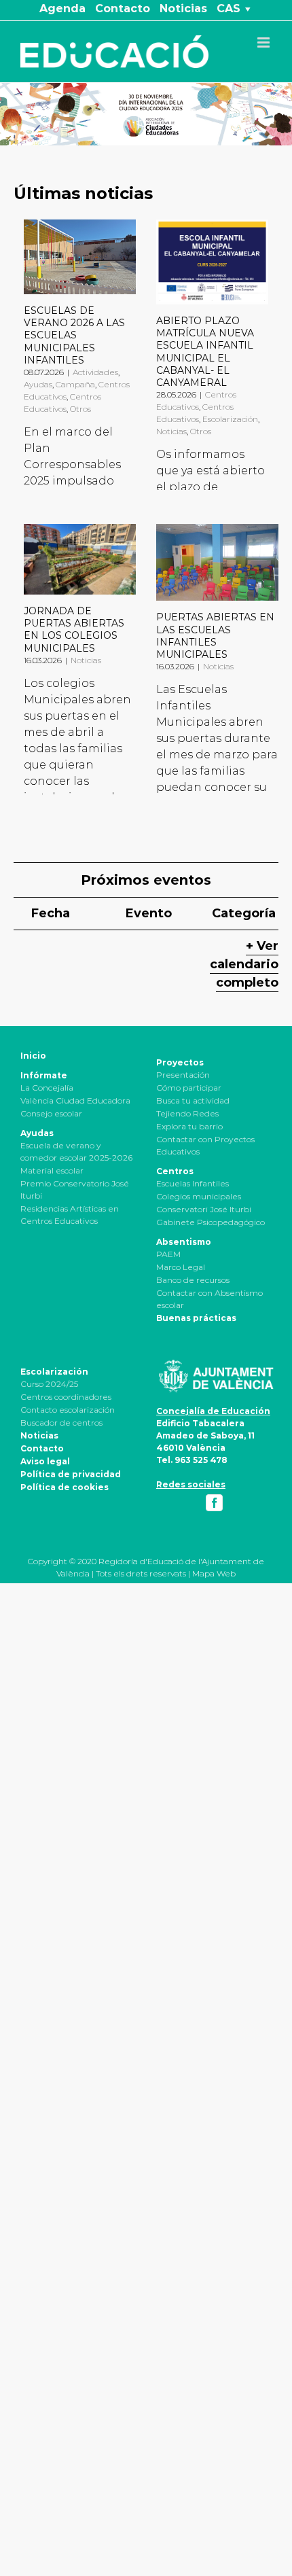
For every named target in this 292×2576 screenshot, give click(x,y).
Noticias (171, 431)
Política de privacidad (71, 1474)
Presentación (183, 1075)
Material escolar (52, 1170)
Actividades (95, 372)
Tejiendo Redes (187, 1113)
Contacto (42, 1448)
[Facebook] (214, 1503)
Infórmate (44, 1075)
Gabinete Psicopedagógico (211, 1222)
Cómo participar (189, 1088)
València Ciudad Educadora (75, 1100)
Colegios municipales (199, 1196)
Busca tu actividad (193, 1100)
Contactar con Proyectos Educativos (205, 1145)
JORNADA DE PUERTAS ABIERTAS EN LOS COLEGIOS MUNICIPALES (74, 630)
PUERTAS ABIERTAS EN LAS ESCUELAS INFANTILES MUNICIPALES (215, 636)
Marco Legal (181, 1267)
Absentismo (184, 1242)
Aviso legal (45, 1461)
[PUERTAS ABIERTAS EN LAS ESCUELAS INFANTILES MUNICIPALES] (217, 562)
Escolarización (230, 419)
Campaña (75, 384)
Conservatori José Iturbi (204, 1209)
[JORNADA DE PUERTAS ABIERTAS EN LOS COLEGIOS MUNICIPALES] (80, 559)
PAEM (168, 1254)
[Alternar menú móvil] (264, 42)
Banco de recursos (193, 1280)
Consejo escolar (51, 1113)
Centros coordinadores (66, 1397)
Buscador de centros (61, 1423)
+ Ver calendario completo (244, 964)
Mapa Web (214, 1573)
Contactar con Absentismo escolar (209, 1299)
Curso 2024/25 (49, 1384)
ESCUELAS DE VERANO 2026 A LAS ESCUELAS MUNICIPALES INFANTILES (74, 335)
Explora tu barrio (189, 1126)
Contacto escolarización (68, 1410)
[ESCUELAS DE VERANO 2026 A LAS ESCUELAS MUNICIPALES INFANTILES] (80, 257)
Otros (80, 409)
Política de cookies (65, 1487)
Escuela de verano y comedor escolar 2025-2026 (76, 1151)
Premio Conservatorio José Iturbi (75, 1189)
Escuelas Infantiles (193, 1183)
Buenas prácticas (196, 1318)
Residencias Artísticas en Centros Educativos (70, 1215)
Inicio (33, 1056)
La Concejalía (47, 1088)
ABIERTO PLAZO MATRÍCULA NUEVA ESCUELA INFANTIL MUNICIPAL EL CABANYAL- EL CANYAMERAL (205, 352)
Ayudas (38, 384)
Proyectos (180, 1062)
